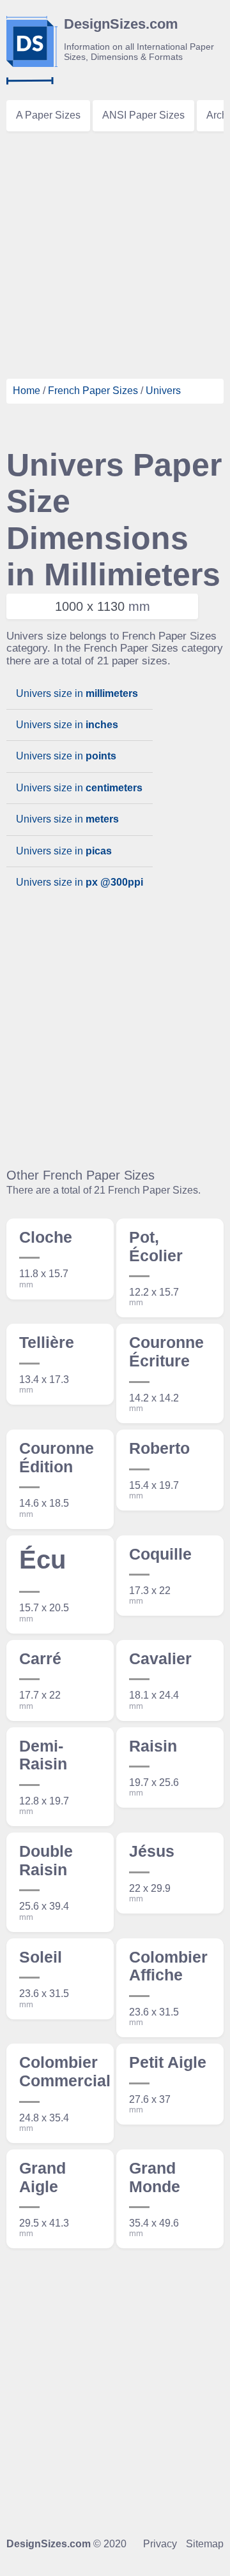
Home (27, 391)
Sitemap (205, 2544)
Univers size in (77, 693)
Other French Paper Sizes (80, 1175)
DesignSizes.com (49, 2544)
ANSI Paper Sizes (143, 115)
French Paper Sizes (93, 391)
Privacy (160, 2544)
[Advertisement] (115, 252)
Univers (163, 391)
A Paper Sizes (48, 115)
